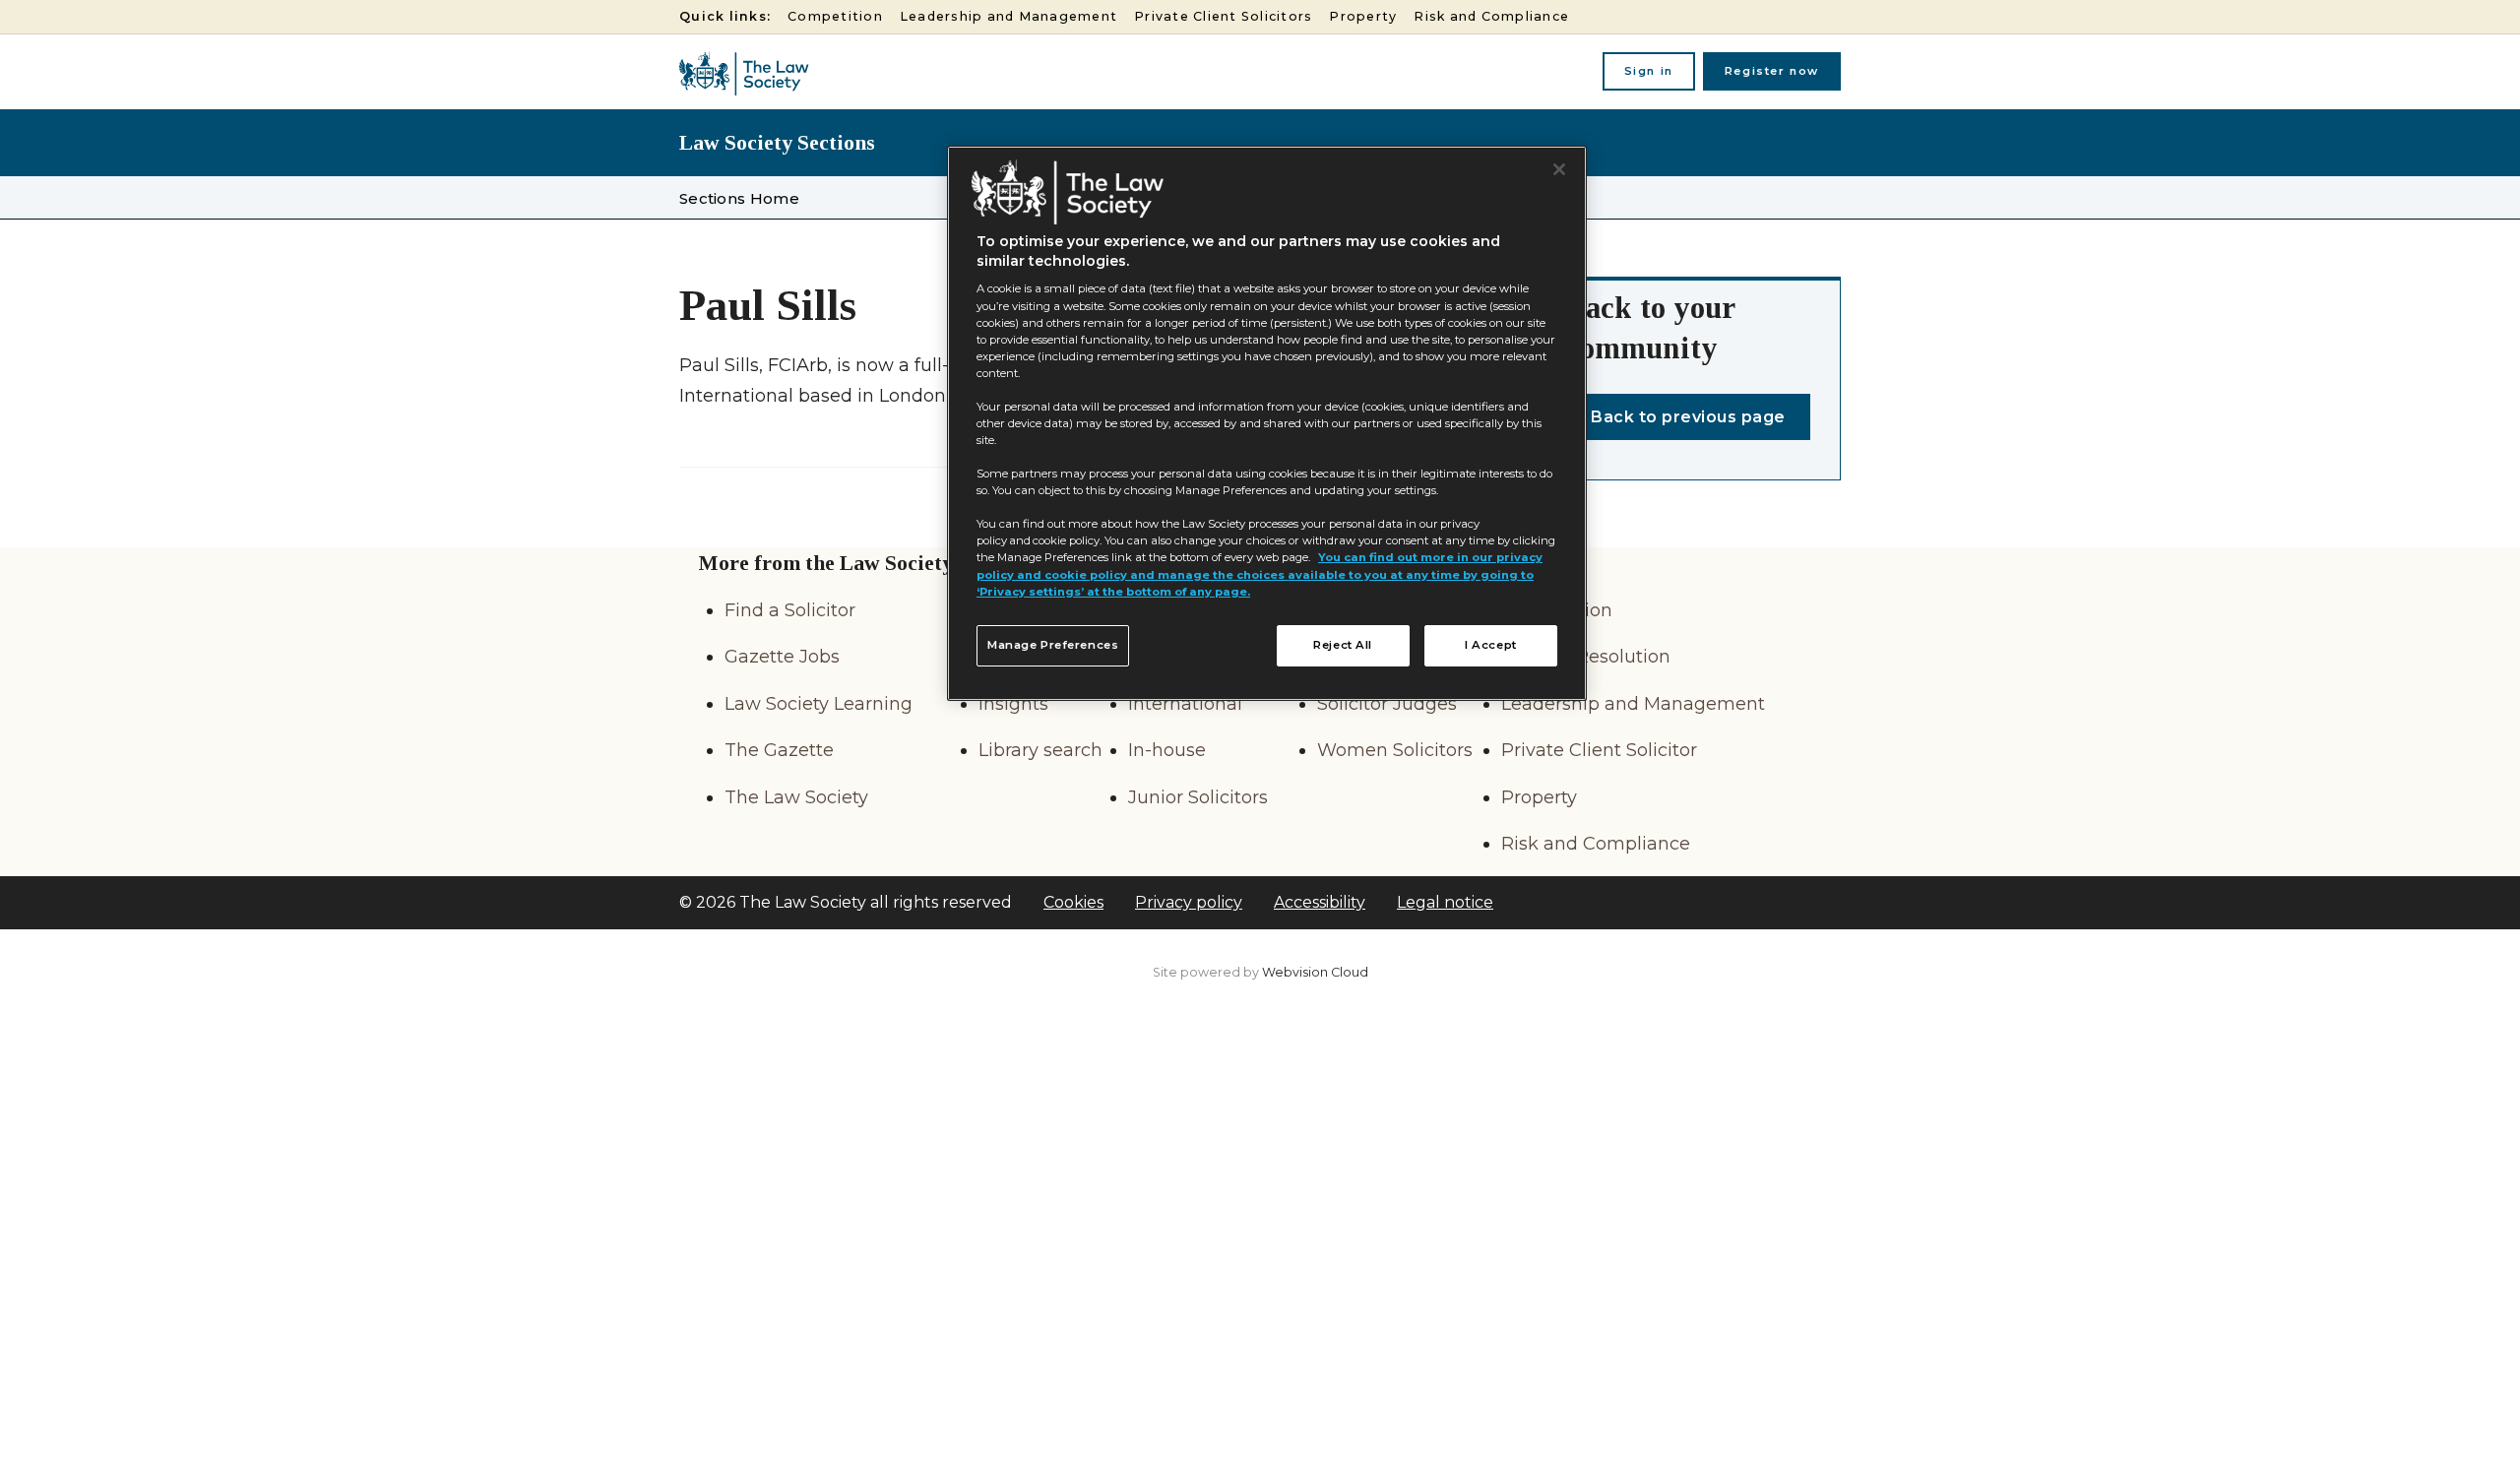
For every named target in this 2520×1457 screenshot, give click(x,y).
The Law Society (796, 797)
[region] (1267, 423)
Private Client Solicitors (1223, 16)
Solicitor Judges (1387, 704)
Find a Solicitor (790, 610)
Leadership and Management (1008, 16)
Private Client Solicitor (1599, 750)
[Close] (1559, 169)
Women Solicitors (1395, 750)
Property (1363, 16)
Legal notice (1445, 902)
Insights (1013, 704)
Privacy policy (1189, 902)
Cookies (1073, 902)
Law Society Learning (819, 704)
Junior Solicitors (1198, 797)
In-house (1167, 750)
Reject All (1343, 645)
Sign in (1649, 71)
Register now (1772, 71)
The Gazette (779, 750)
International (1185, 704)
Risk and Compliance (1491, 16)
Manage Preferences (1053, 645)
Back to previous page (1688, 417)
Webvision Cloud (1315, 972)
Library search (1040, 750)
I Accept (1491, 645)
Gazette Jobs (782, 657)
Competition (835, 16)
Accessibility (1320, 902)
